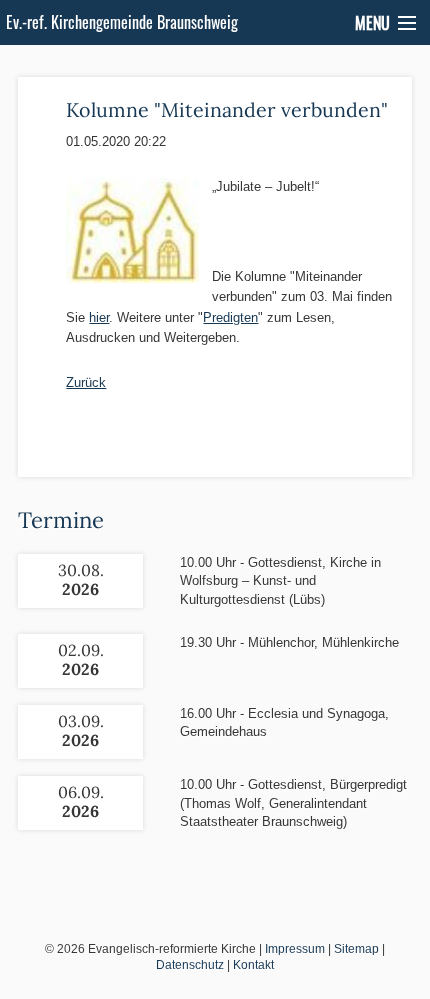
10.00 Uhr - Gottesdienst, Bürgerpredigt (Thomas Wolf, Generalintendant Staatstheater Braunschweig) (293, 802)
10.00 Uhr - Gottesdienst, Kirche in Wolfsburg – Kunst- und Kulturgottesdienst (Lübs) (280, 580)
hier (99, 317)
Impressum (295, 949)
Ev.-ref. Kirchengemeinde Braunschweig (122, 22)
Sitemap (356, 949)
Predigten (230, 317)
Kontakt (253, 965)
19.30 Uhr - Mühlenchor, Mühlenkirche (289, 642)
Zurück (86, 382)
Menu (372, 23)
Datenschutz (190, 965)
